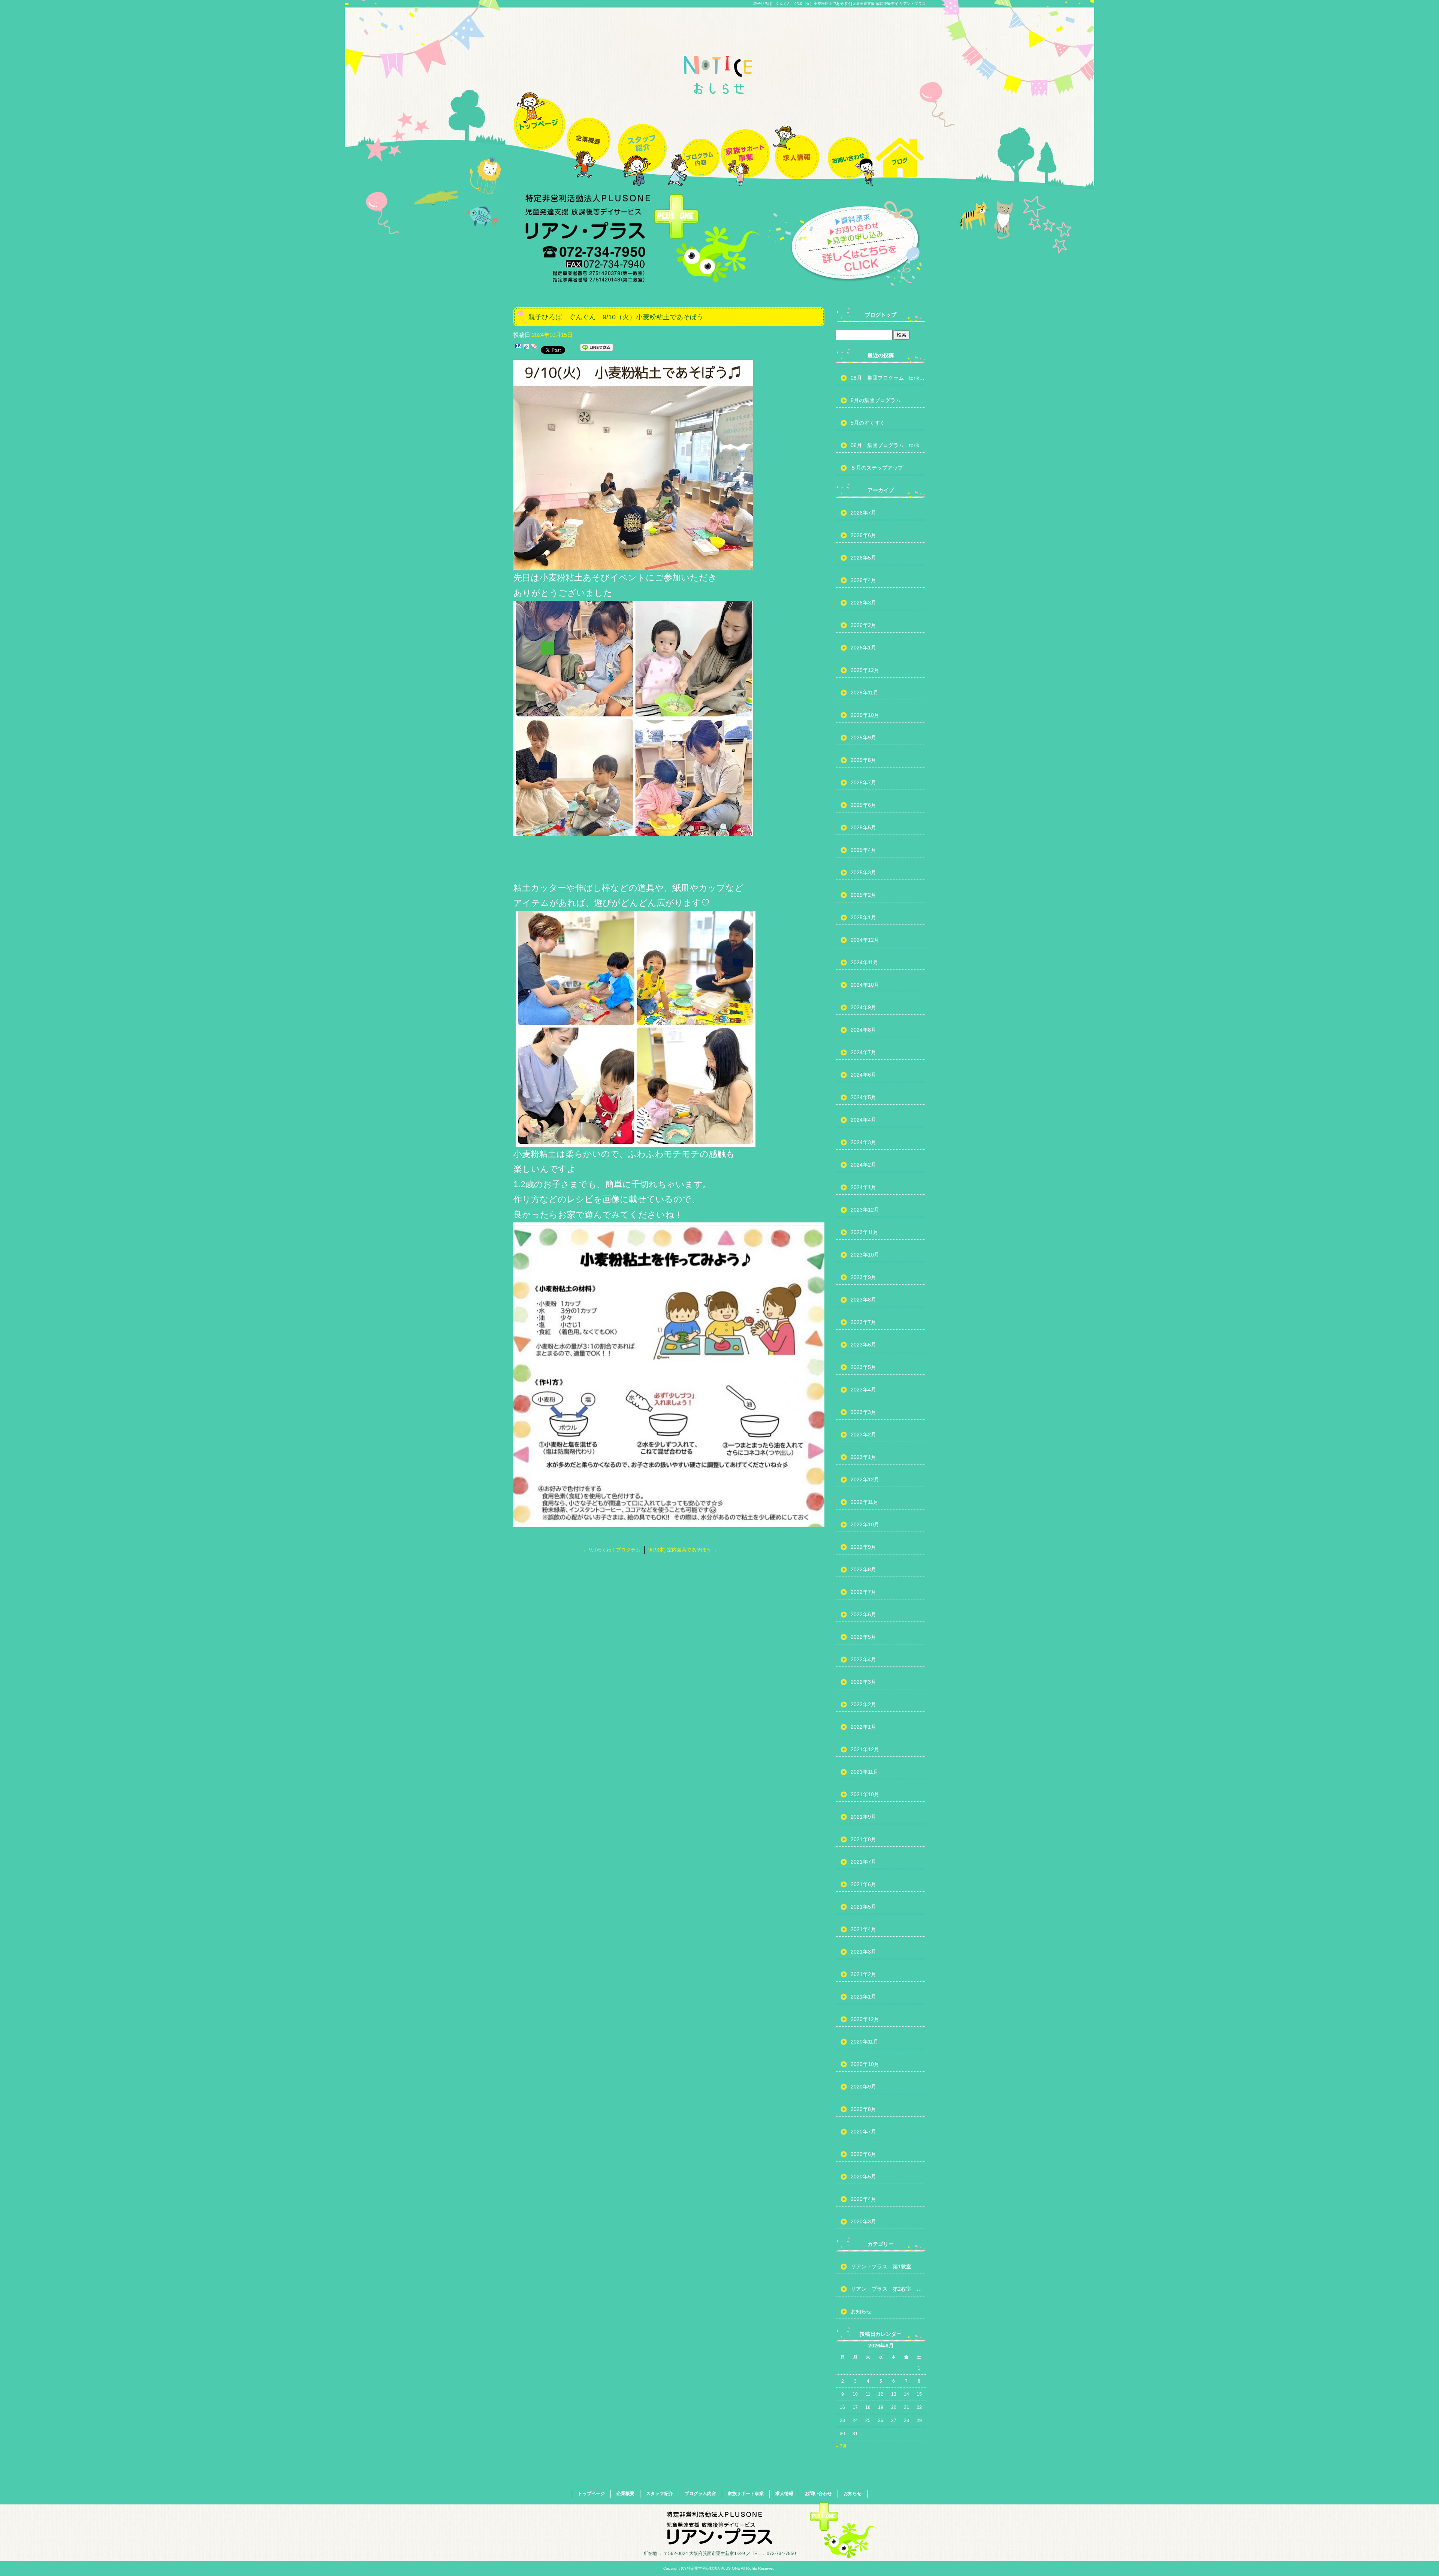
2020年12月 (865, 2019)
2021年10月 (865, 1794)
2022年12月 (865, 1479)
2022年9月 (863, 1547)
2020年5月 (863, 2177)
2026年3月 (863, 603)
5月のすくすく (868, 423)
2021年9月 (863, 1817)
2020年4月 (863, 2199)
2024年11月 (865, 962)
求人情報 (797, 136)
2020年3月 (863, 2221)
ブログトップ (881, 315)
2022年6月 (863, 1614)
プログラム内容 (694, 136)
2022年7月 (863, 1592)
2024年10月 (865, 985)
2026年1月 (863, 648)
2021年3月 (863, 1952)
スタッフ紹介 (642, 136)
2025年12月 (865, 670)
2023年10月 (865, 1255)
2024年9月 (863, 1007)
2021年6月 (863, 1884)
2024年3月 (863, 1142)
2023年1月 (863, 1457)
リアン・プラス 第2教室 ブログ (888, 2289)
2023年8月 (863, 1300)
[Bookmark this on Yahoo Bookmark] (534, 349)
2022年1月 (863, 1727)
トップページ (539, 136)
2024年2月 (863, 1165)
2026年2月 (863, 625)
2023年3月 (863, 1412)
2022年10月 (865, 1524)
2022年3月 (863, 1682)
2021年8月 (863, 1839)
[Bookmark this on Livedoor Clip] (526, 349)
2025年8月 (863, 760)
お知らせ (861, 2311)
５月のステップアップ (877, 468)
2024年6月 (863, 1075)
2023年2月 (863, 1435)
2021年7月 (863, 1862)
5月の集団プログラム (876, 400)
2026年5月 (863, 558)
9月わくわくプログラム (612, 1550)
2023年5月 (863, 1367)
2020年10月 (865, 2064)
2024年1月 (863, 1187)
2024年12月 (865, 940)
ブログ (900, 136)
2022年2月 (863, 1704)
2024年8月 (863, 1030)
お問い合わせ (848, 136)
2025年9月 (863, 737)
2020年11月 (865, 2042)
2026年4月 (863, 580)
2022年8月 (863, 1569)
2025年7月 (863, 782)
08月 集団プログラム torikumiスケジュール (888, 378)
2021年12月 (865, 1749)
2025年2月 (863, 895)
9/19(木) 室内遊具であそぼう (683, 1550)
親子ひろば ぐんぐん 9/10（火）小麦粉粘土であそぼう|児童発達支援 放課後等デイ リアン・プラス (839, 4)
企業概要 (591, 136)
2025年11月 (865, 693)
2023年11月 (865, 1232)
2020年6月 (863, 2154)
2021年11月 (865, 1772)
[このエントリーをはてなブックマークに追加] (518, 349)
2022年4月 (863, 1659)
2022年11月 (865, 1502)
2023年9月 (863, 1277)
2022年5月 (863, 1637)
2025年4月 (863, 850)
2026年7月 (863, 513)
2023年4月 (863, 1390)
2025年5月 (863, 827)
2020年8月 (863, 2109)
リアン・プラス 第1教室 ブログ (888, 2266)
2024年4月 (863, 1120)
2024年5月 (863, 1097)
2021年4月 (863, 1929)
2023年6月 (863, 1345)
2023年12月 (865, 1210)
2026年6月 (863, 535)
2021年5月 (863, 1907)
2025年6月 (863, 805)
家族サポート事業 (745, 136)
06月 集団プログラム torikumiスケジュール (888, 445)
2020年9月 (863, 2087)
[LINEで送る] (597, 349)
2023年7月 (863, 1322)
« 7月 (841, 2446)
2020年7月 (863, 2132)
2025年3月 (863, 872)
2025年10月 (865, 715)
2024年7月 (863, 1052)
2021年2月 (863, 1974)
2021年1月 (863, 1997)
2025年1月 (863, 917)
